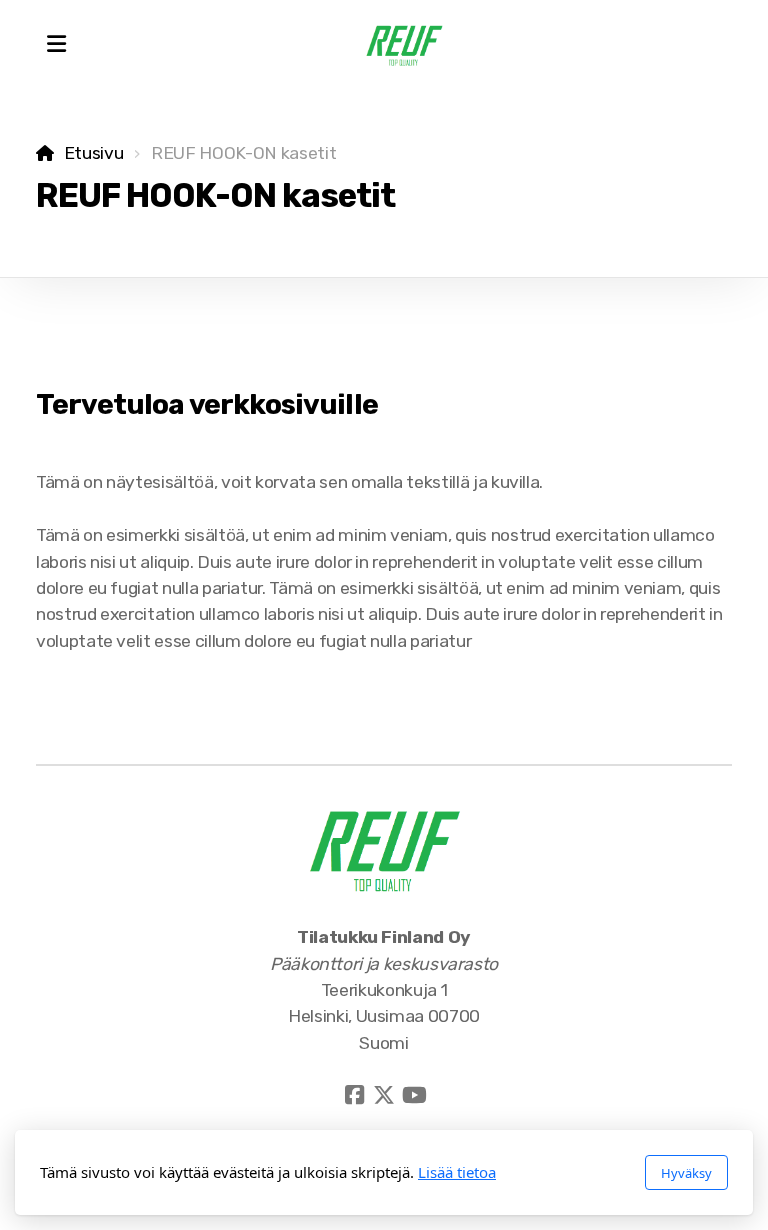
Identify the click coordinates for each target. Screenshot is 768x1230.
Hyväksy (686, 1173)
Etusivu (93, 153)
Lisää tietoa (457, 1172)
